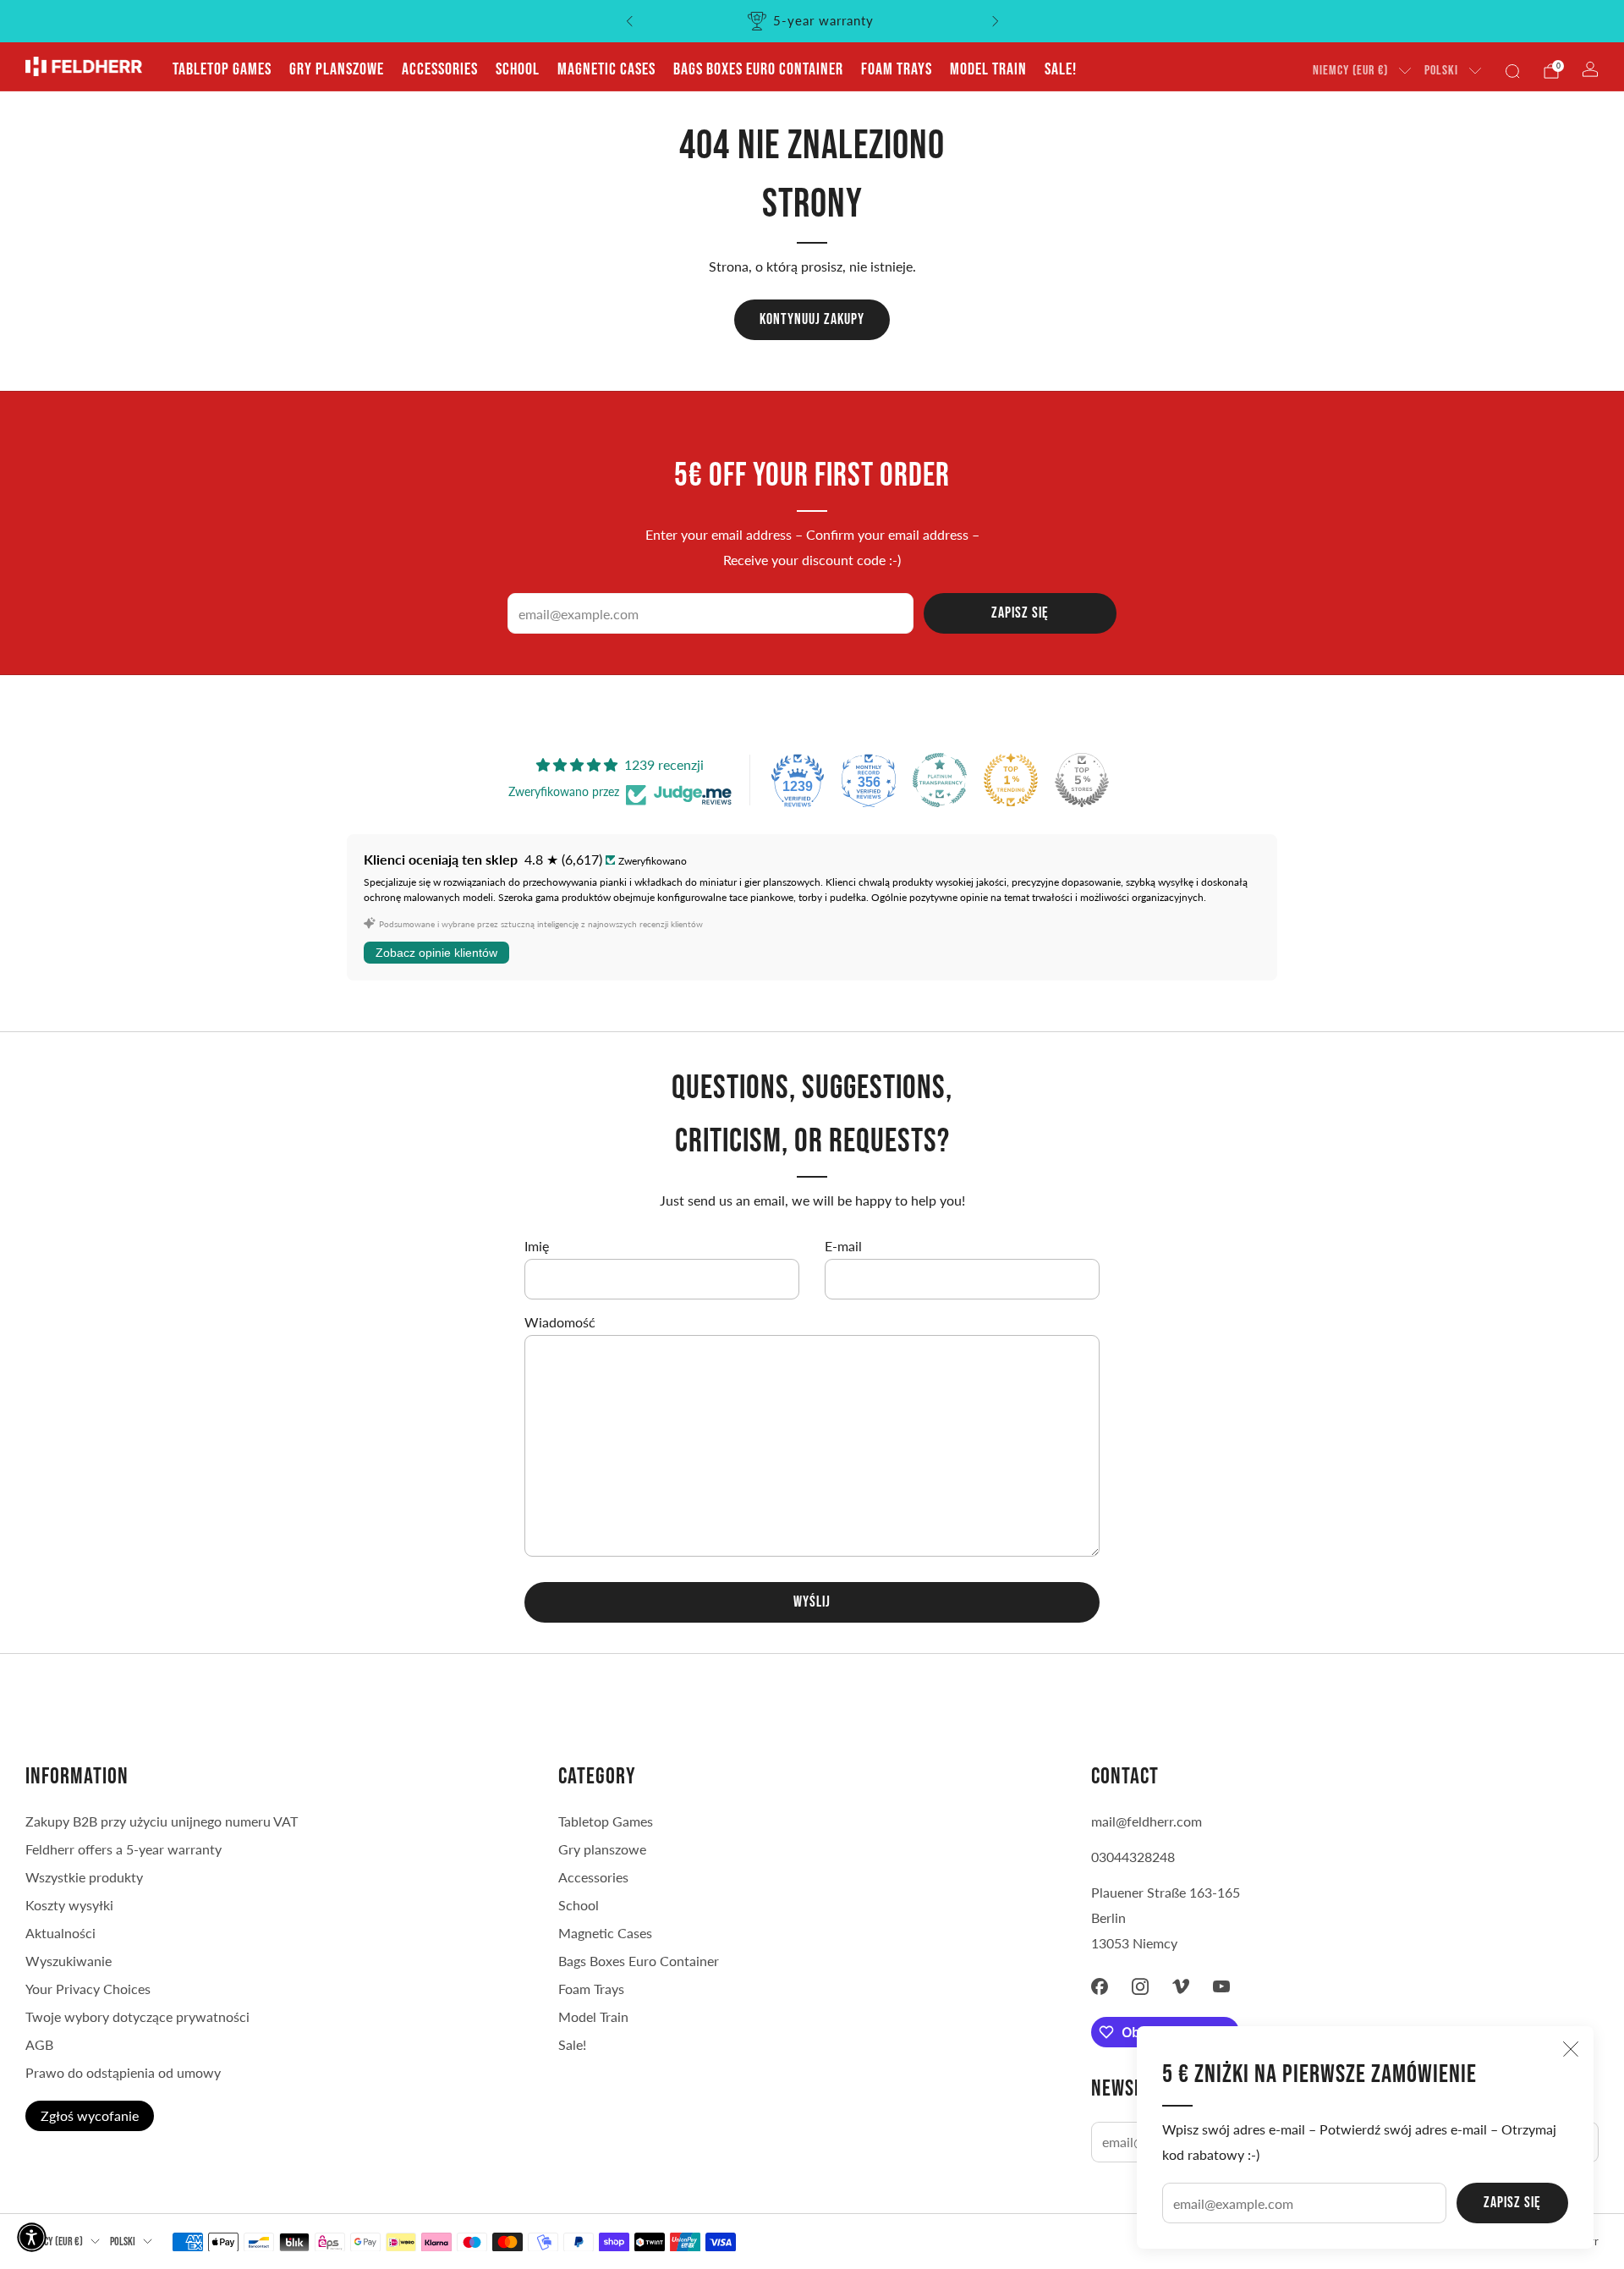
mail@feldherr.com (1147, 1821)
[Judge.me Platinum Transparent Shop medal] (940, 780)
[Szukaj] (1512, 71)
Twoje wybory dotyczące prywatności (137, 2016)
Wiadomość (560, 1322)
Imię (537, 1246)
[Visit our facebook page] (1100, 1986)
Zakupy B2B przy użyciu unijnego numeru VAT (162, 1821)
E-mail (843, 1246)
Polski (1441, 71)
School (518, 69)
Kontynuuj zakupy (812, 319)
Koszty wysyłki (69, 1905)
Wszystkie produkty (84, 1877)
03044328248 (1133, 1857)
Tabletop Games (222, 69)
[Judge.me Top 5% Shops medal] (1082, 780)
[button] (32, 2237)
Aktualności (60, 1933)
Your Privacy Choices (88, 1989)
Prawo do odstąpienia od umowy (123, 2072)
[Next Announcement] (996, 21)
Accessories (440, 69)
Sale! (1061, 69)
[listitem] (812, 21)
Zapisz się (1512, 2203)
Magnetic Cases (606, 69)
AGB (39, 2044)
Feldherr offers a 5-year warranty (123, 1849)
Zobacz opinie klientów (436, 953)
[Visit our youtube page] (1221, 1986)
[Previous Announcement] (629, 21)
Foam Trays (897, 69)
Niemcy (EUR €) (1350, 71)
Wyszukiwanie (69, 1961)
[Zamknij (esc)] (1571, 2049)
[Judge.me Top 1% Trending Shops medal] (1011, 780)
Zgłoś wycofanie (90, 2115)
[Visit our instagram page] (1140, 1986)
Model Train (988, 69)
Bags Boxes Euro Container (758, 69)
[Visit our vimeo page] (1181, 1986)
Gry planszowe (337, 69)
